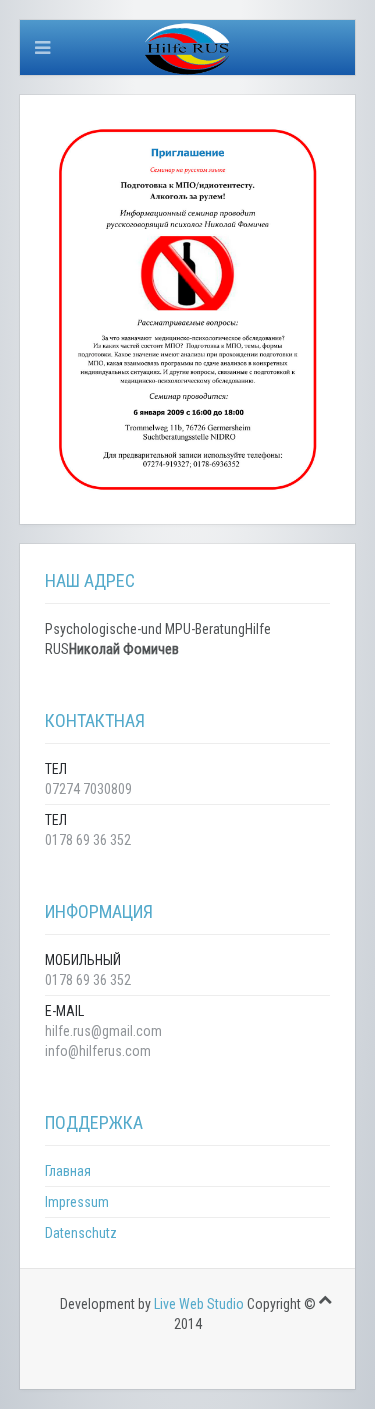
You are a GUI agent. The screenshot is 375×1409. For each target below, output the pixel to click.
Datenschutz (81, 1233)
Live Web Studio (199, 1304)
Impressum (77, 1202)
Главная (68, 1171)
